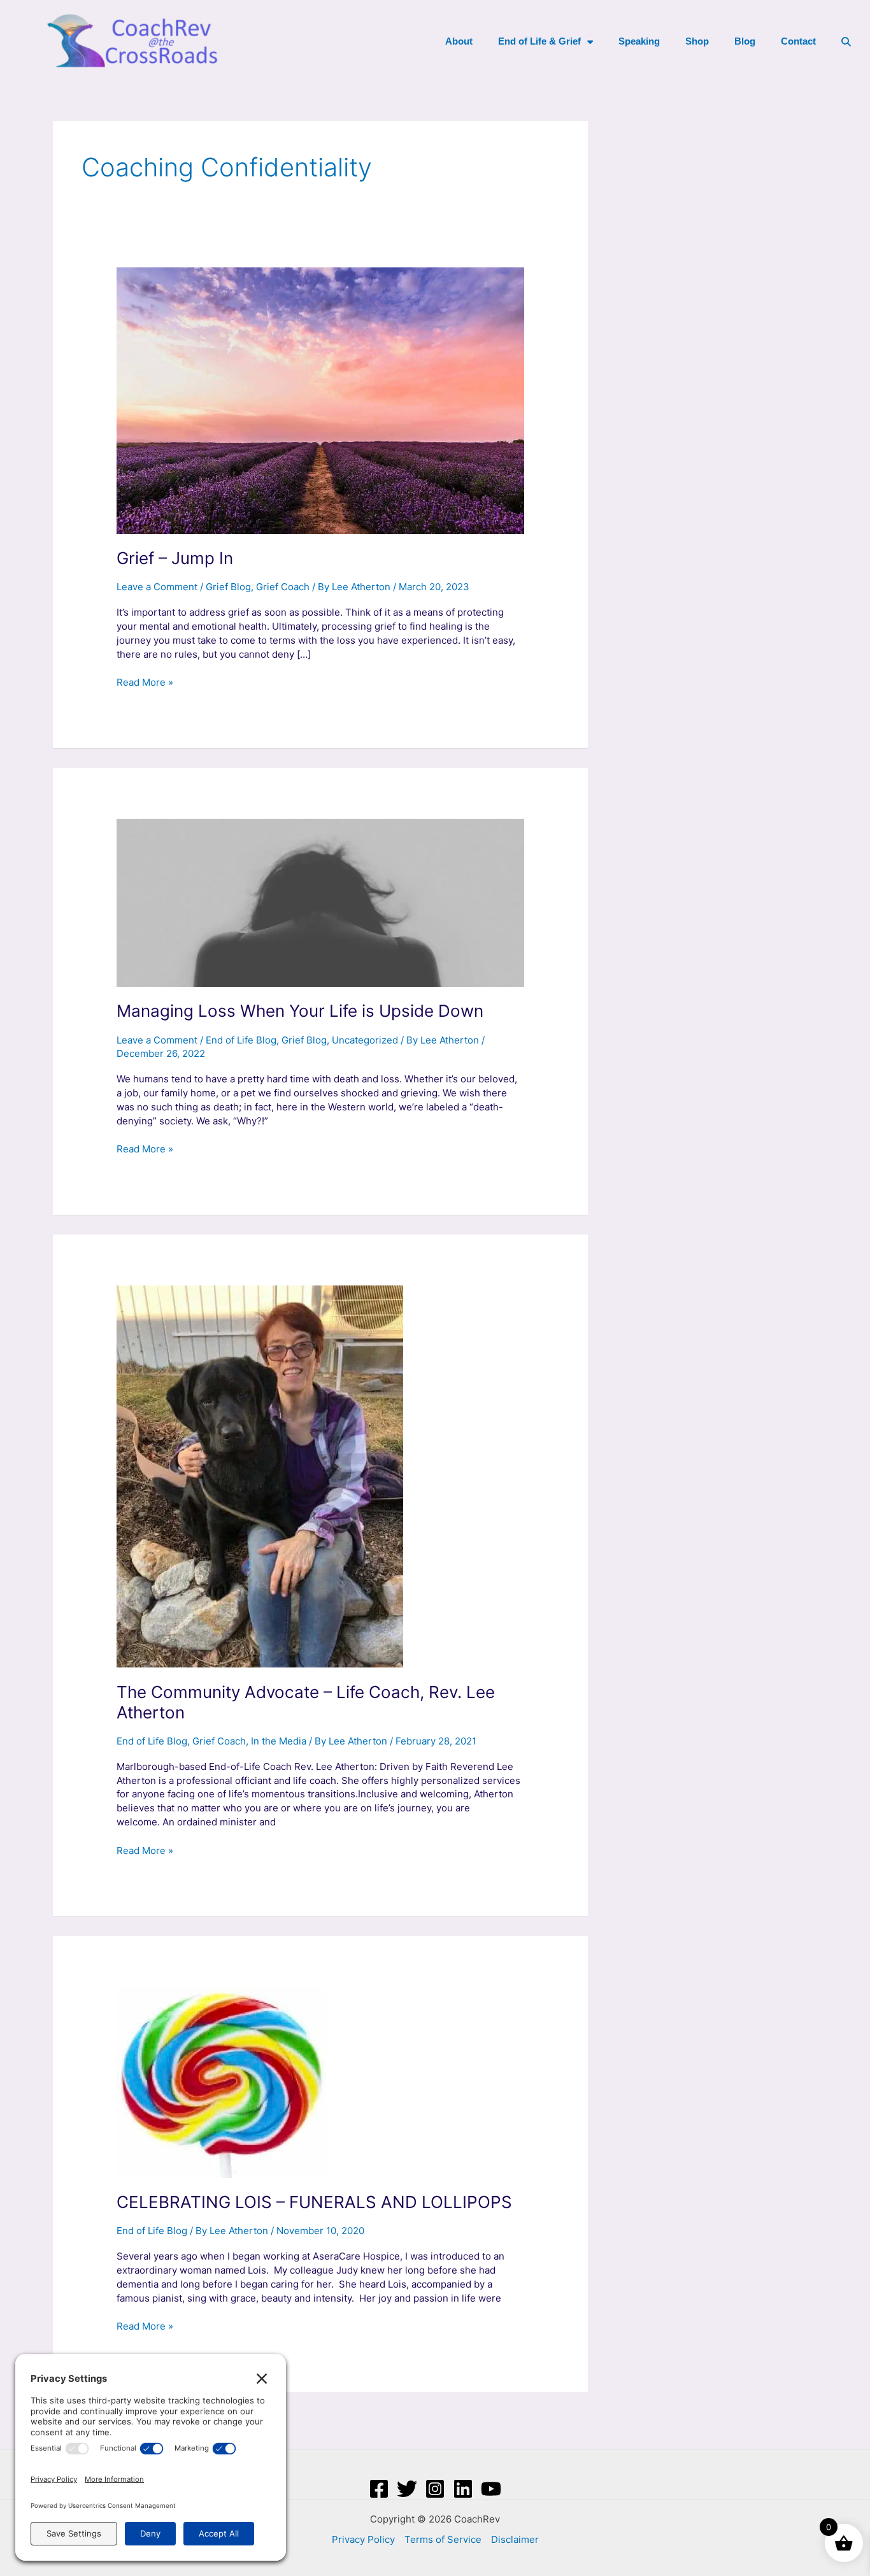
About (459, 41)
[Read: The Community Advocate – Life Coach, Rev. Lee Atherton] (260, 1476)
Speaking (639, 41)
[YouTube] (491, 2489)
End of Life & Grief (539, 41)
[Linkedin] (463, 2489)
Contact (798, 41)
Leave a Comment (157, 587)
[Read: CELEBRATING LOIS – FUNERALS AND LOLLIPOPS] (221, 2082)
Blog (745, 41)
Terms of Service (443, 2539)
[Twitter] (407, 2489)
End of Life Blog (241, 1040)
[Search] (846, 41)
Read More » (145, 682)
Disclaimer (515, 2539)
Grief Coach (283, 587)
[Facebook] (379, 2489)
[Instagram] (435, 2489)
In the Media (279, 1741)
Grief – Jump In (175, 558)
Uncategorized (365, 1040)
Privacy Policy (363, 2539)
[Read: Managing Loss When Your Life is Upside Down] (320, 902)
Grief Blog (228, 587)
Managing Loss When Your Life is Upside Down (300, 1011)
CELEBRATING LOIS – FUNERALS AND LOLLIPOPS (314, 2202)
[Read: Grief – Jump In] (320, 400)
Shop (697, 41)
